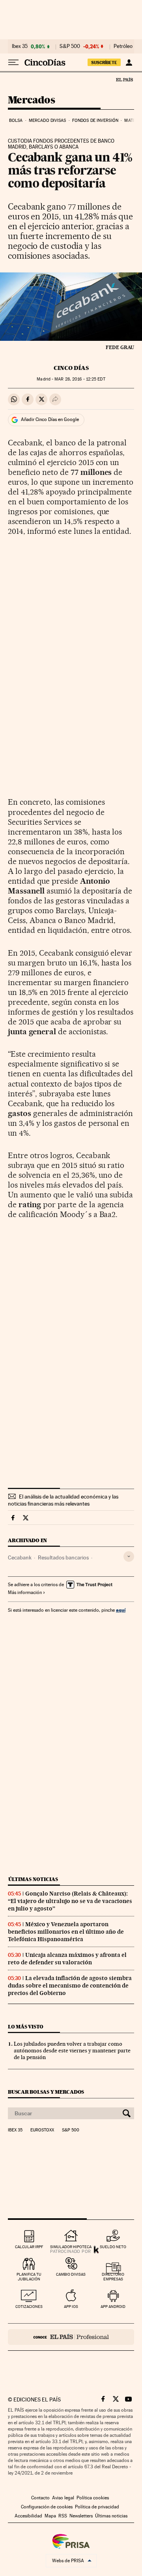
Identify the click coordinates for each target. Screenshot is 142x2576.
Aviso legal (63, 2498)
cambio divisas (71, 2274)
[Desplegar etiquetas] (129, 1556)
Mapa (50, 2516)
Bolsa (16, 120)
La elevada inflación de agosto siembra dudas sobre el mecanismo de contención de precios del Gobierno (70, 1986)
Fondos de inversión (95, 120)
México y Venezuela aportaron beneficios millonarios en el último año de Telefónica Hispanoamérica (66, 1932)
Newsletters (81, 2516)
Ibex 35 (20, 46)
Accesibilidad (28, 2516)
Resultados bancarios (63, 1557)
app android (113, 2307)
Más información (25, 1592)
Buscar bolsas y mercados (46, 2092)
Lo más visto (26, 2027)
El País (124, 79)
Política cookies (93, 2498)
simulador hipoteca (71, 2247)
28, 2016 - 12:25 (80, 379)
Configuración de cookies (47, 2507)
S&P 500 (70, 46)
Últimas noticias (33, 1879)
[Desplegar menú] (13, 63)
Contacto (40, 2498)
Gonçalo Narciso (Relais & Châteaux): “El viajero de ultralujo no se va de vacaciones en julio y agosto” (70, 1901)
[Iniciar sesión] (129, 63)
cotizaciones (29, 2307)
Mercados (31, 100)
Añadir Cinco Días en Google (50, 419)
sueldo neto (113, 2247)
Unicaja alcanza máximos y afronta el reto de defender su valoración (67, 1959)
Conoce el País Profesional (71, 2337)
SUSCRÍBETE (104, 63)
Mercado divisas (48, 120)
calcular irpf (29, 2247)
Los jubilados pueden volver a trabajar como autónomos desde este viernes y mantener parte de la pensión (72, 2050)
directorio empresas (113, 2277)
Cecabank (20, 1557)
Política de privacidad (97, 2507)
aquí (121, 1610)
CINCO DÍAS (71, 368)
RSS (63, 2516)
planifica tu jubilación (29, 2277)
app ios (71, 2307)
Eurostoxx (42, 2130)
